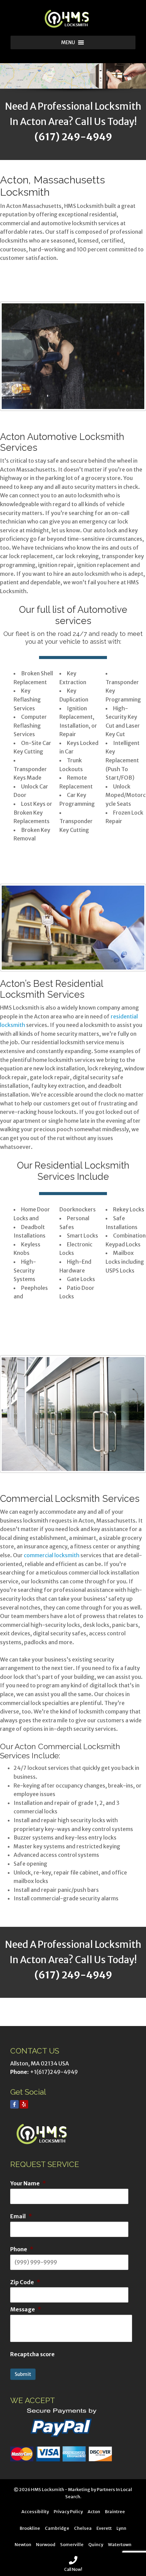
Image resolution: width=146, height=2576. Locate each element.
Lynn (121, 2528)
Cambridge (57, 2528)
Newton (23, 2544)
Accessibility (35, 2511)
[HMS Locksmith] (73, 19)
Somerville (72, 2544)
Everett (104, 2528)
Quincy (96, 2544)
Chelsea (83, 2528)
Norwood (46, 2544)
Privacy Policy (68, 2511)
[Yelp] (24, 2104)
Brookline (30, 2528)
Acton (94, 2511)
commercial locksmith (52, 1555)
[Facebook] (14, 2104)
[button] (68, 42)
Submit (23, 2374)
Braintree (115, 2511)
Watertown (120, 2544)
